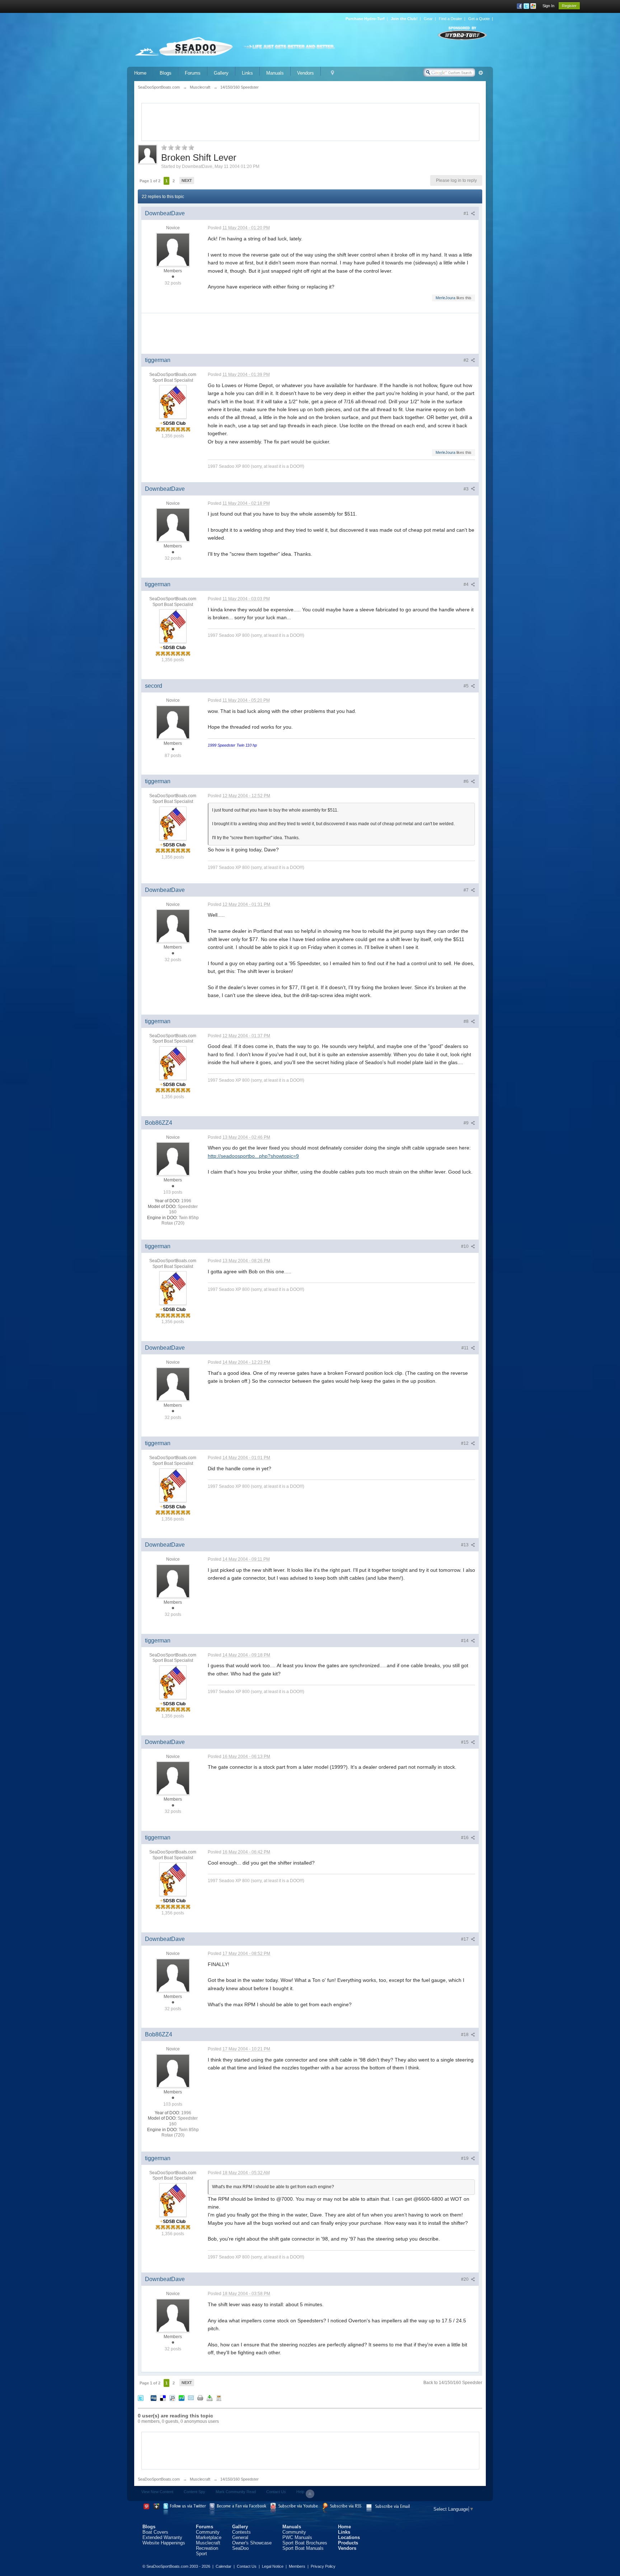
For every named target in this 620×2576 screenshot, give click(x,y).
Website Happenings (164, 2543)
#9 (467, 1123)
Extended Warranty (162, 2537)
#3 (467, 489)
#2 (467, 360)
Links (247, 73)
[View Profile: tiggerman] (173, 402)
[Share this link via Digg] (154, 2398)
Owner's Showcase (252, 2543)
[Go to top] (310, 2494)
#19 (465, 2158)
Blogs (166, 73)
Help (300, 2492)
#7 (467, 890)
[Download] (210, 2398)
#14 (465, 1641)
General (240, 2537)
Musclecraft (200, 2479)
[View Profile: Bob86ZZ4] (173, 1158)
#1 (467, 213)
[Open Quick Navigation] (332, 73)
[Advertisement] (310, 121)
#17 (465, 1939)
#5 (467, 686)
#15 (465, 1742)
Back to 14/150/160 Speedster (453, 2383)
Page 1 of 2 (150, 181)
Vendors (306, 73)
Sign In (548, 6)
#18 (465, 2035)
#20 (465, 2279)
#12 (465, 1443)
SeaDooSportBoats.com (159, 2479)
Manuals (275, 73)
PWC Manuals (297, 2537)
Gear (428, 19)
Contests (241, 2532)
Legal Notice (273, 2566)
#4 (467, 584)
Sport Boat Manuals (303, 2548)
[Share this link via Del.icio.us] (163, 2398)
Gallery (221, 73)
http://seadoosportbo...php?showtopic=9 (253, 1156)
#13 (465, 1545)
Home (140, 73)
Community (208, 2532)
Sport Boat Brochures (305, 2543)
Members (297, 2566)
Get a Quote (479, 19)
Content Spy (194, 2492)
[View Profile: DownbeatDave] (173, 249)
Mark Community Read (236, 2492)
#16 (465, 1838)
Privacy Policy (323, 2566)
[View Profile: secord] (173, 722)
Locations (349, 2537)
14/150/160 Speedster (239, 2479)
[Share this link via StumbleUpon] (182, 2398)
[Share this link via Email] (191, 2398)
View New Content (157, 2492)
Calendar (224, 2566)
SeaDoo (240, 2548)
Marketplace (209, 2537)
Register (569, 6)
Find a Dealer (450, 19)
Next (187, 180)
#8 (467, 1021)
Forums (193, 73)
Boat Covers (155, 2532)
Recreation (207, 2548)
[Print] (200, 2398)
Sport (201, 2554)
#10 (465, 1246)
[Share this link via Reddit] (172, 2398)
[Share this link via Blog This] (219, 2398)
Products (348, 2543)
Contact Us (276, 2492)
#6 (467, 781)
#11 (466, 1348)
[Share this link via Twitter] (141, 2398)
